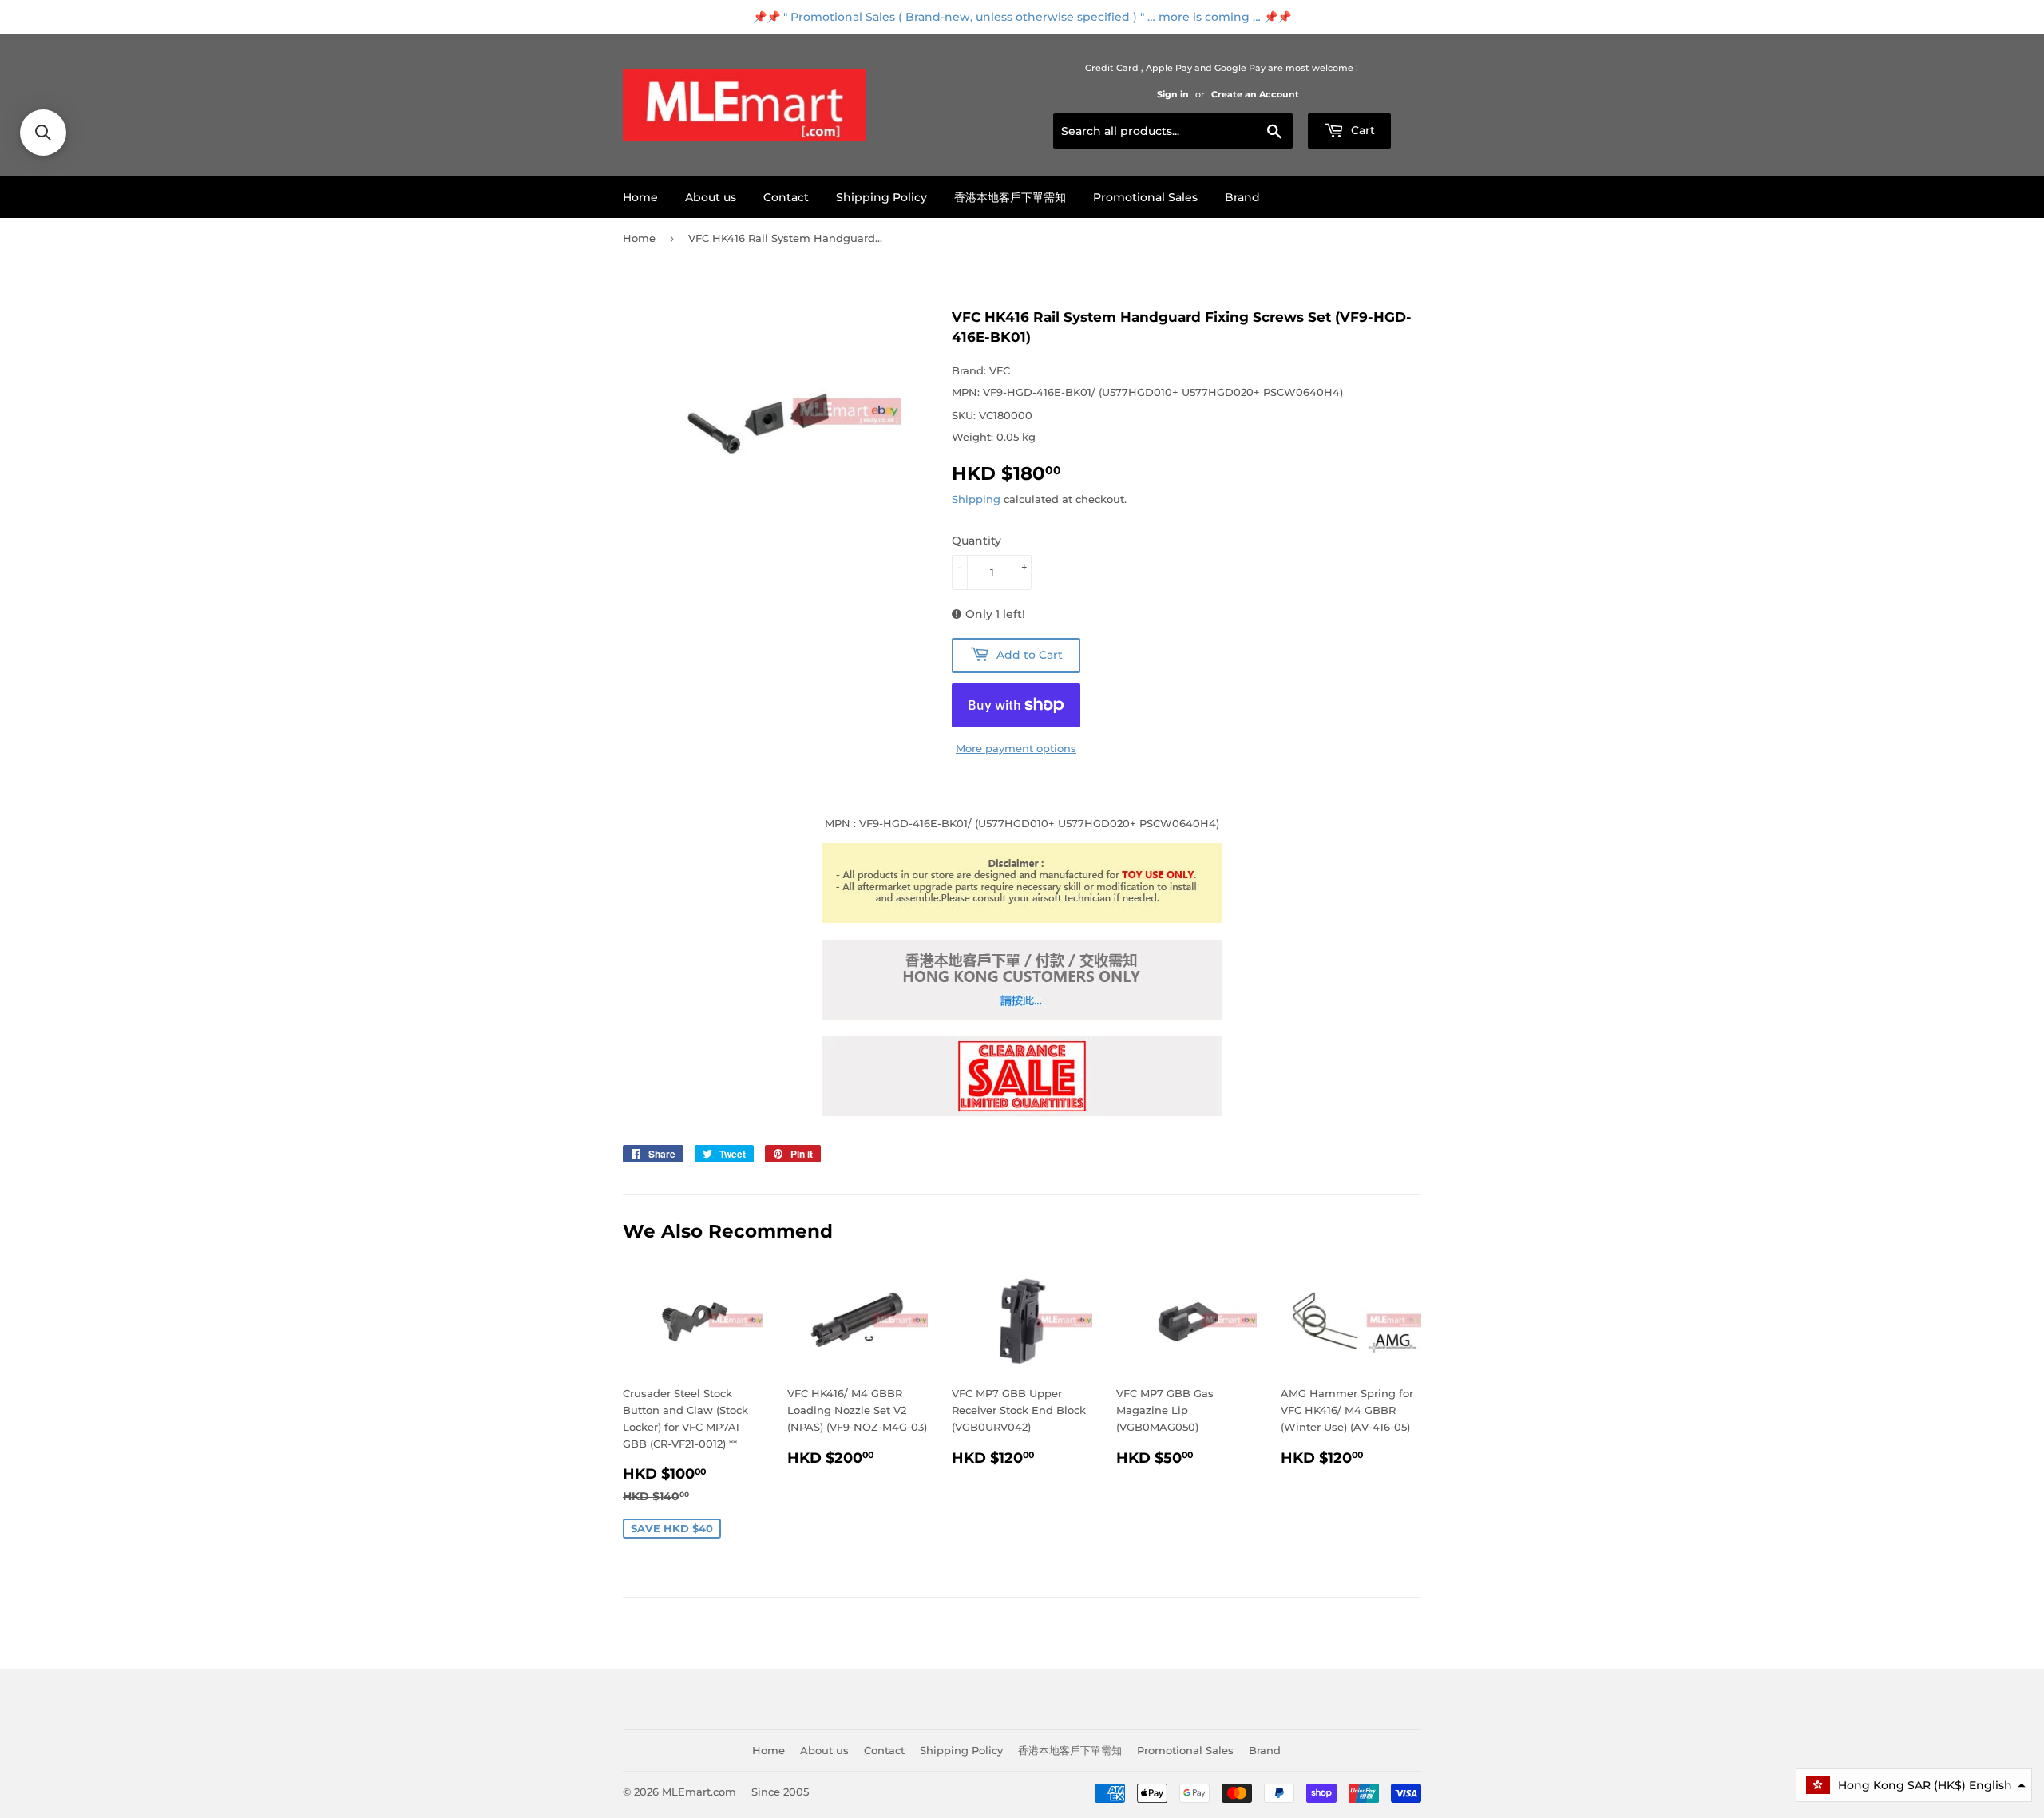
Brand (1242, 197)
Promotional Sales (1145, 197)
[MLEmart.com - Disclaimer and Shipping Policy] (1022, 919)
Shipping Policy (881, 197)
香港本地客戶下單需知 (1010, 197)
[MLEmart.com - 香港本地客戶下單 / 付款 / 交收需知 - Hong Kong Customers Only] (1022, 1016)
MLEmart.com (699, 1792)
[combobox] (1173, 131)
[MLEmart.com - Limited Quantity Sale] (1022, 1112)
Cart (1361, 130)
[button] (1914, 1785)
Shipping (976, 499)
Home (640, 197)
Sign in (1173, 94)
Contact (786, 197)
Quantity (976, 541)
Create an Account (1255, 94)
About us (711, 197)
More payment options (1016, 748)
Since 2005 (780, 1792)
